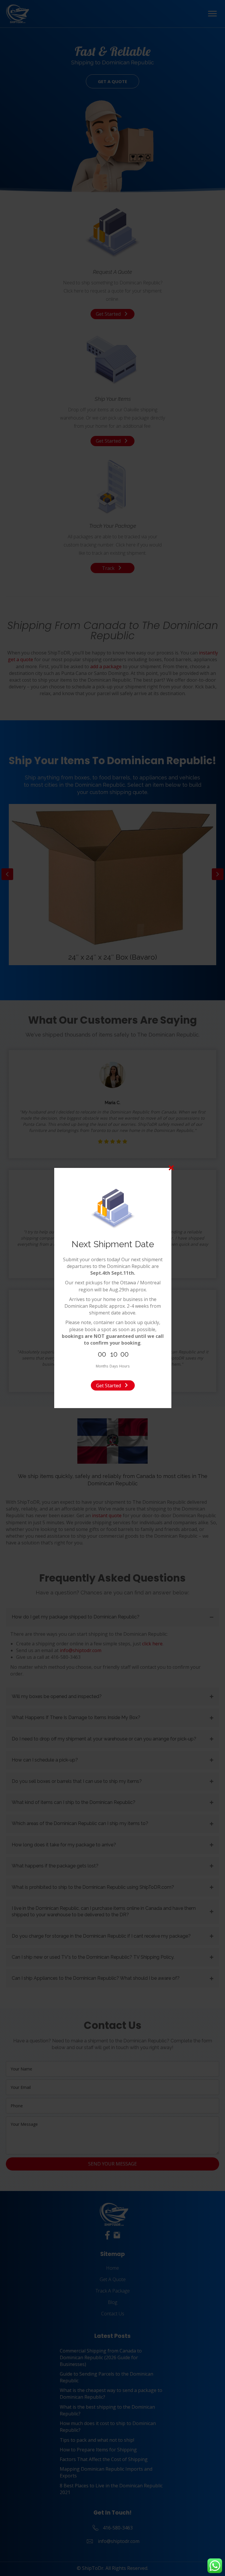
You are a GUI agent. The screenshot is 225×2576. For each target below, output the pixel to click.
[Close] (171, 1168)
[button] (113, 1385)
